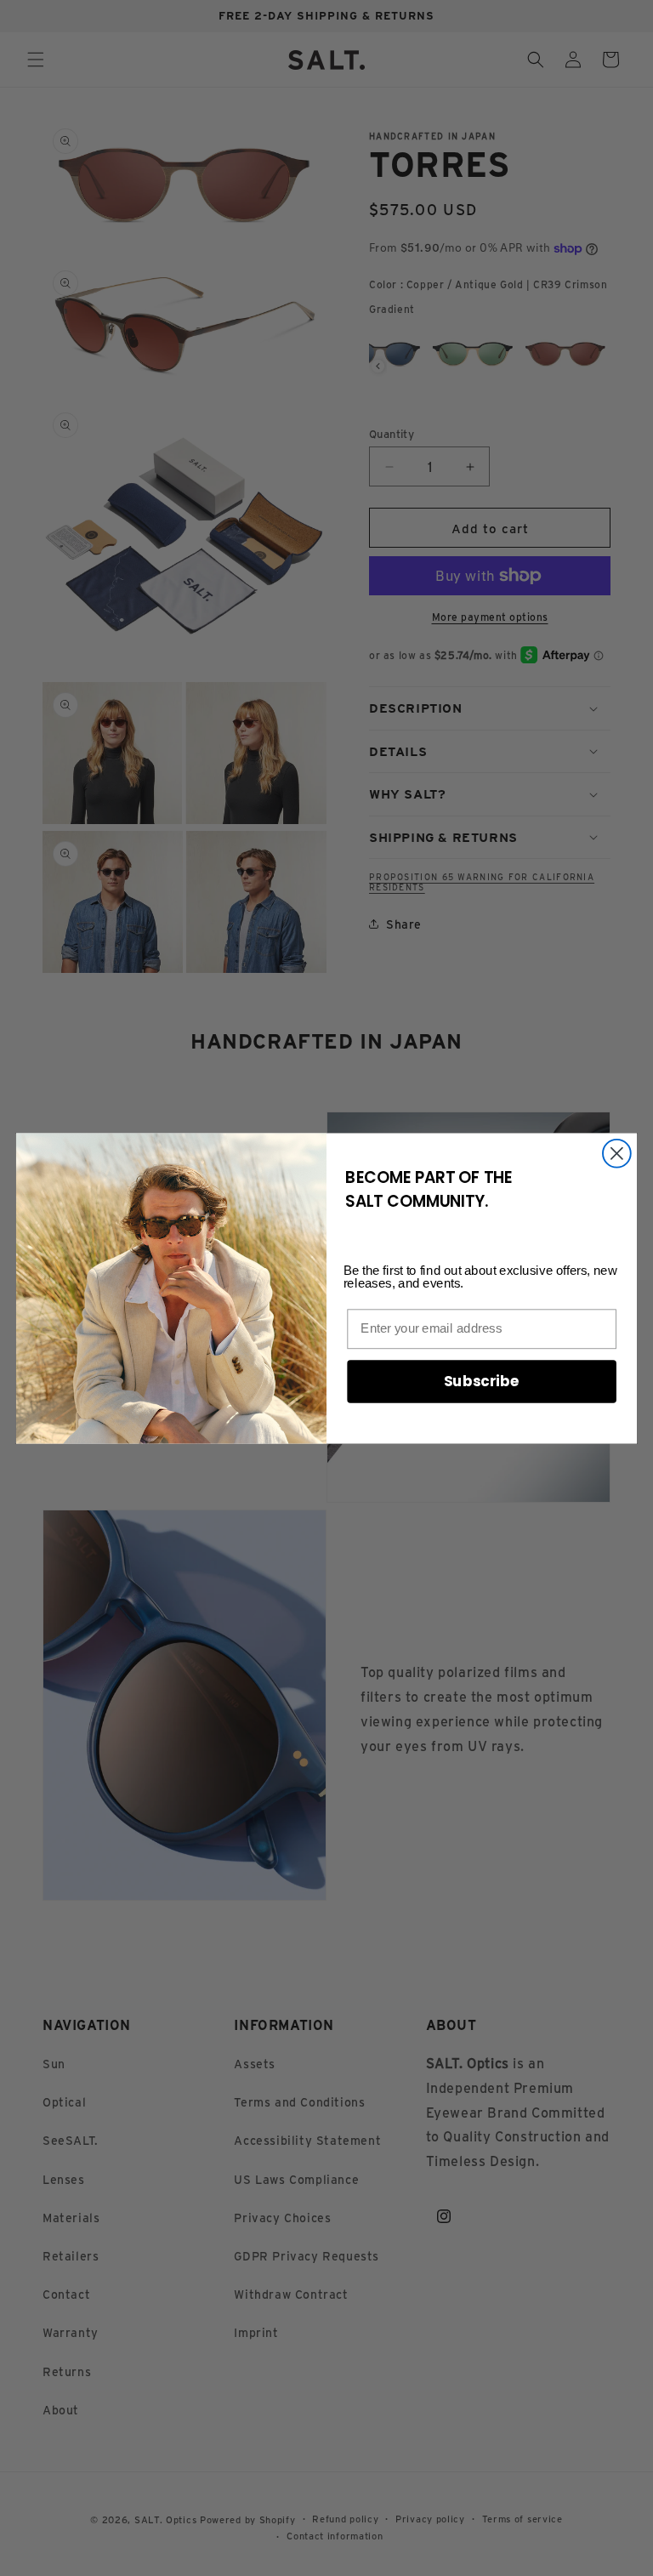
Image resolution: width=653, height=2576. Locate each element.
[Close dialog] (617, 1153)
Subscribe (482, 1381)
